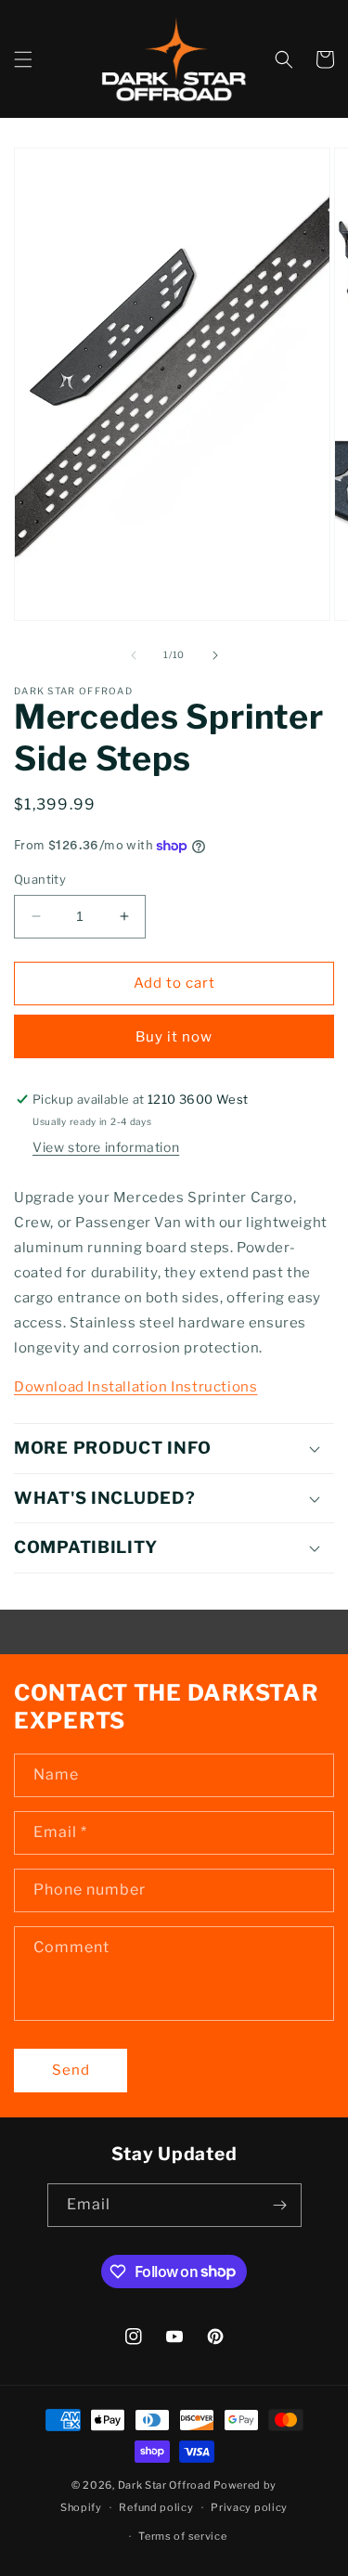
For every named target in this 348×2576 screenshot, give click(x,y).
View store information (106, 1147)
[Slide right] (215, 655)
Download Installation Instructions (135, 1387)
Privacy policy (249, 2507)
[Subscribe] (280, 2205)
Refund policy (156, 2507)
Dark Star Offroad (165, 2485)
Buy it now (174, 1037)
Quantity (40, 879)
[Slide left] (134, 655)
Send (71, 2070)
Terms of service (182, 2536)
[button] (23, 59)
